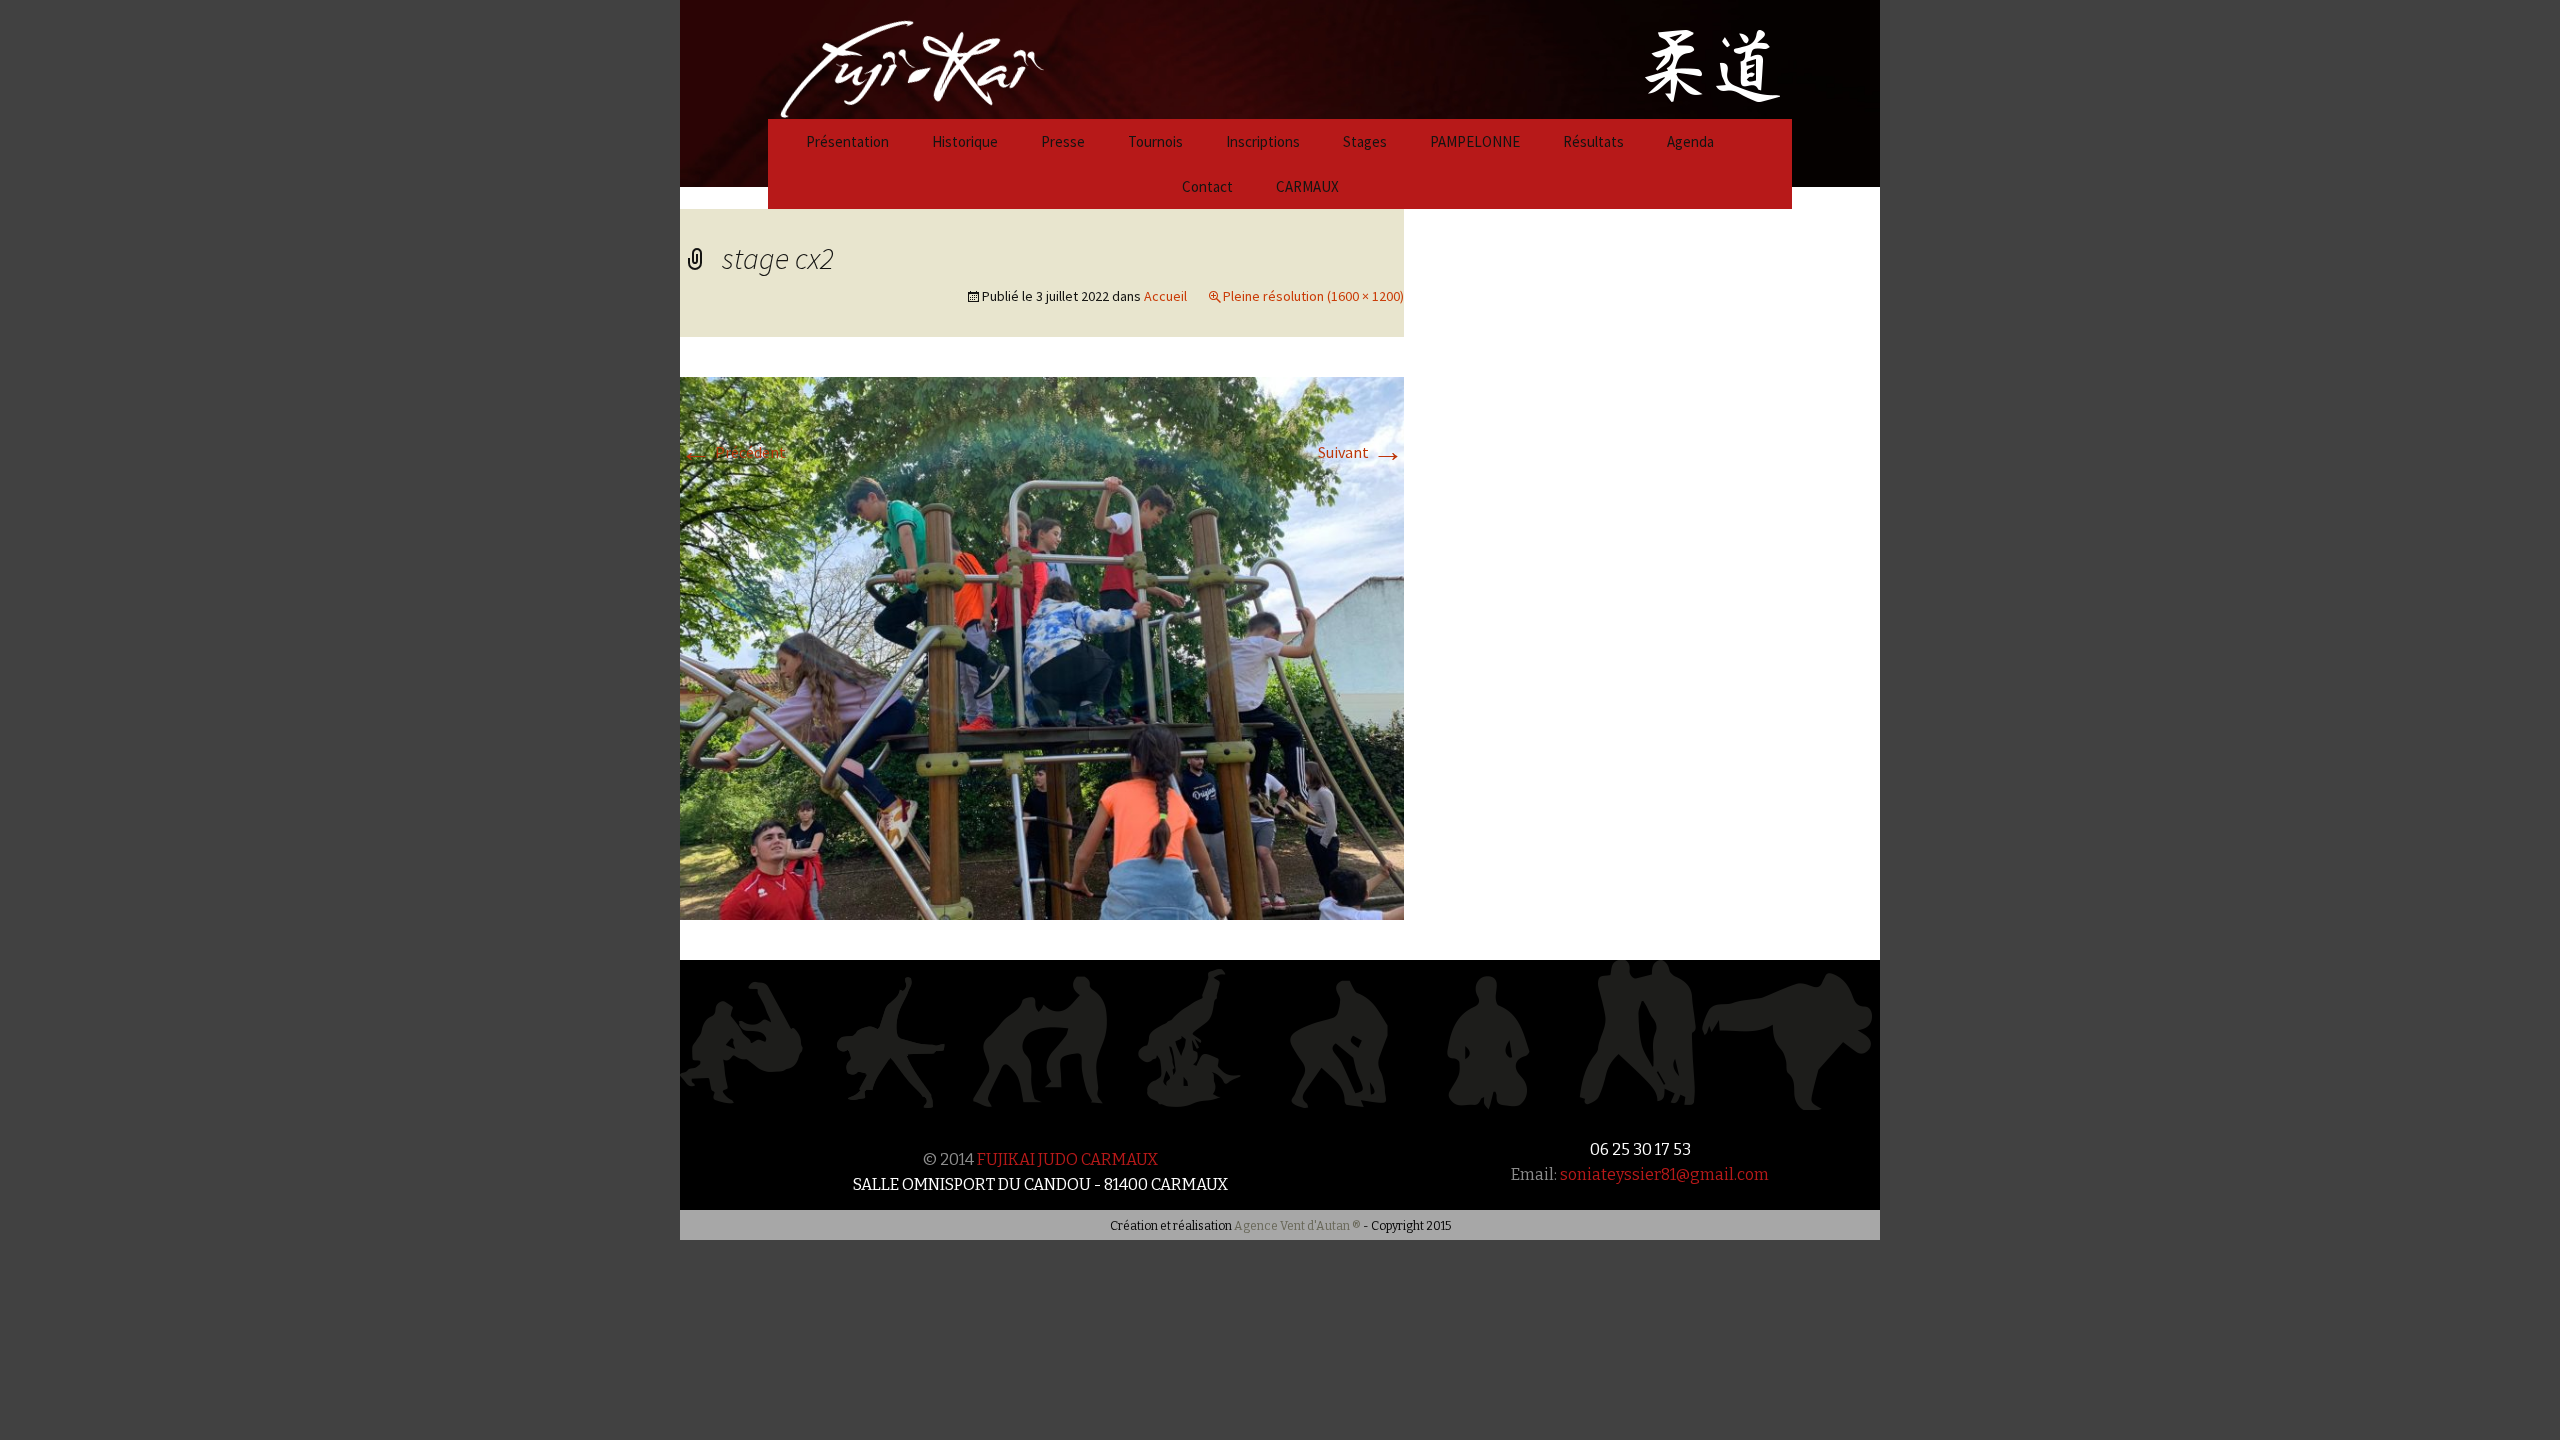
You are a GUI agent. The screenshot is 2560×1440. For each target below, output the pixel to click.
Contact (1207, 186)
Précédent (733, 452)
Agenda (1690, 141)
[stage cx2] (1042, 646)
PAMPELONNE (1475, 141)
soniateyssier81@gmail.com (1664, 1174)
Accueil (1165, 296)
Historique (965, 141)
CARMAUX (1307, 186)
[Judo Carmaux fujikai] (862, 57)
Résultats (1593, 141)
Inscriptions (1263, 141)
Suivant (1361, 452)
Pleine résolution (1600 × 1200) (1313, 296)
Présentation (847, 141)
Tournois (1155, 141)
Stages (1365, 141)
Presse (1063, 141)
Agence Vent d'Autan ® (1297, 1226)
